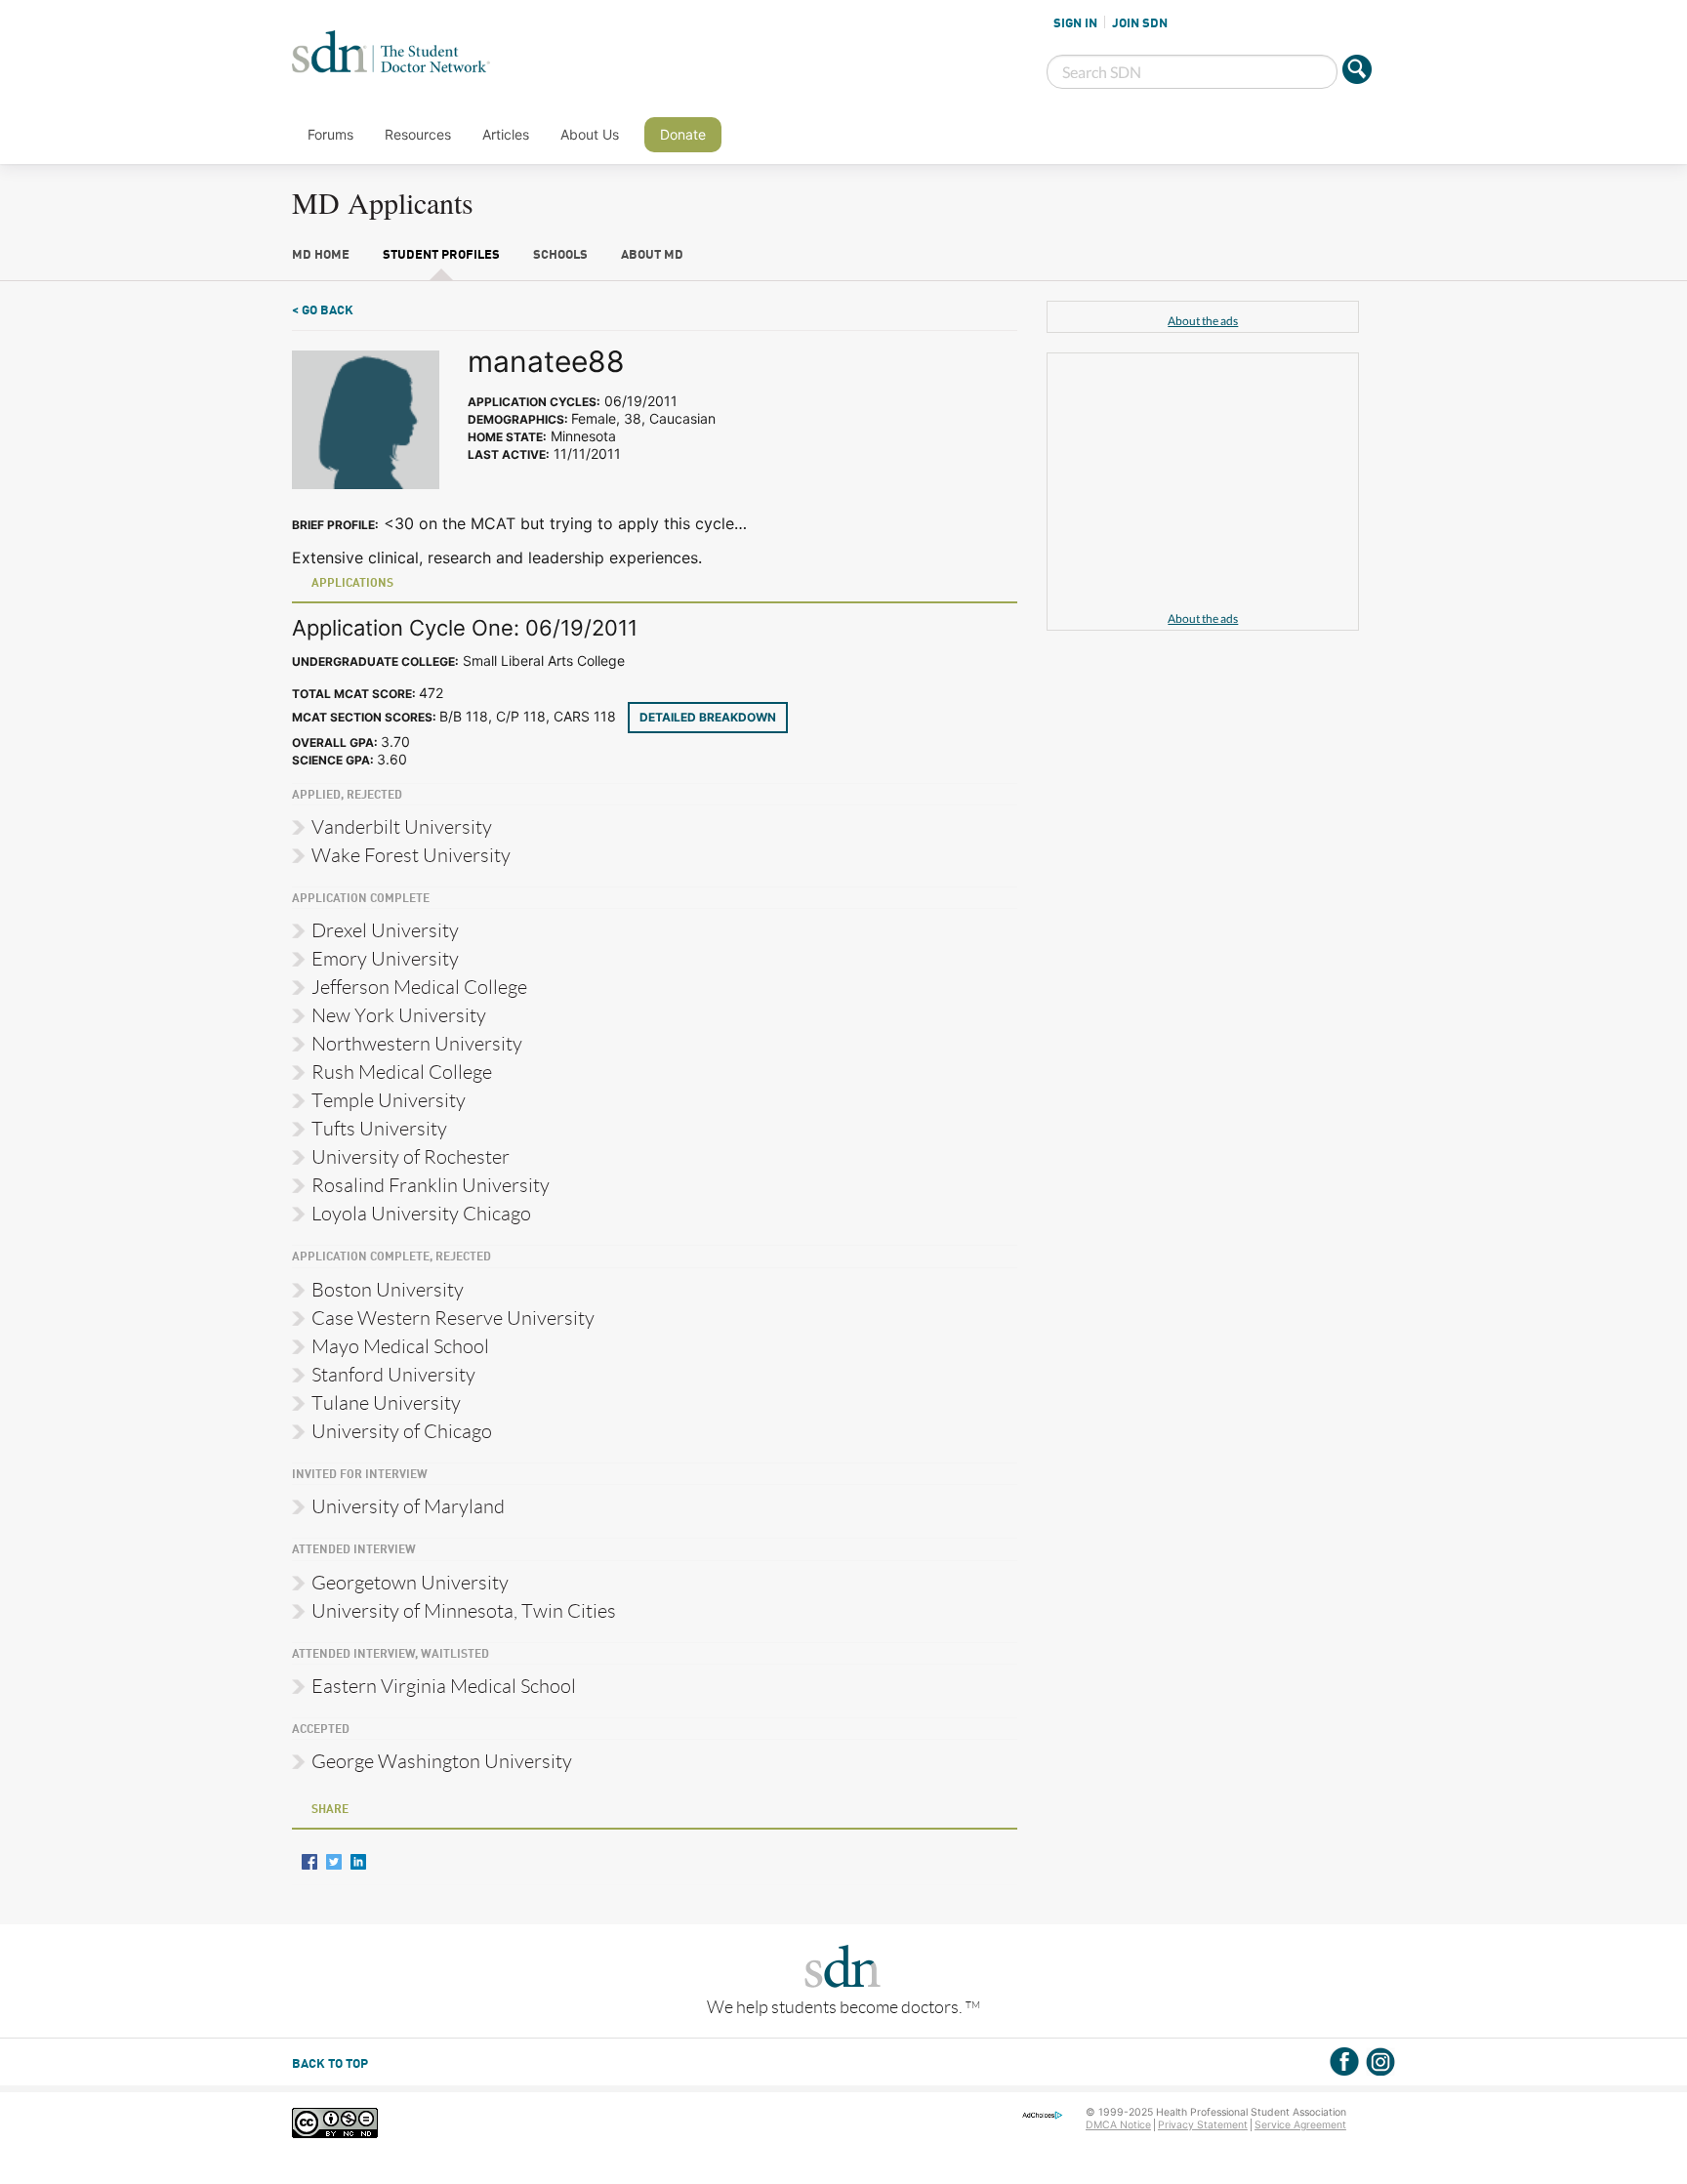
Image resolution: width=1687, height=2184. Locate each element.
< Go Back (323, 311)
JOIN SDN (1140, 23)
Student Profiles (441, 255)
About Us (590, 134)
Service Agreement (1300, 2125)
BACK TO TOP (330, 2064)
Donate (683, 134)
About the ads (1203, 321)
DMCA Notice (1118, 2125)
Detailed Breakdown (708, 717)
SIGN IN (1075, 23)
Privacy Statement (1203, 2125)
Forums (330, 134)
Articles (506, 134)
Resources (418, 134)
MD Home (321, 255)
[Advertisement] (1203, 485)
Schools (560, 255)
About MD (652, 255)
